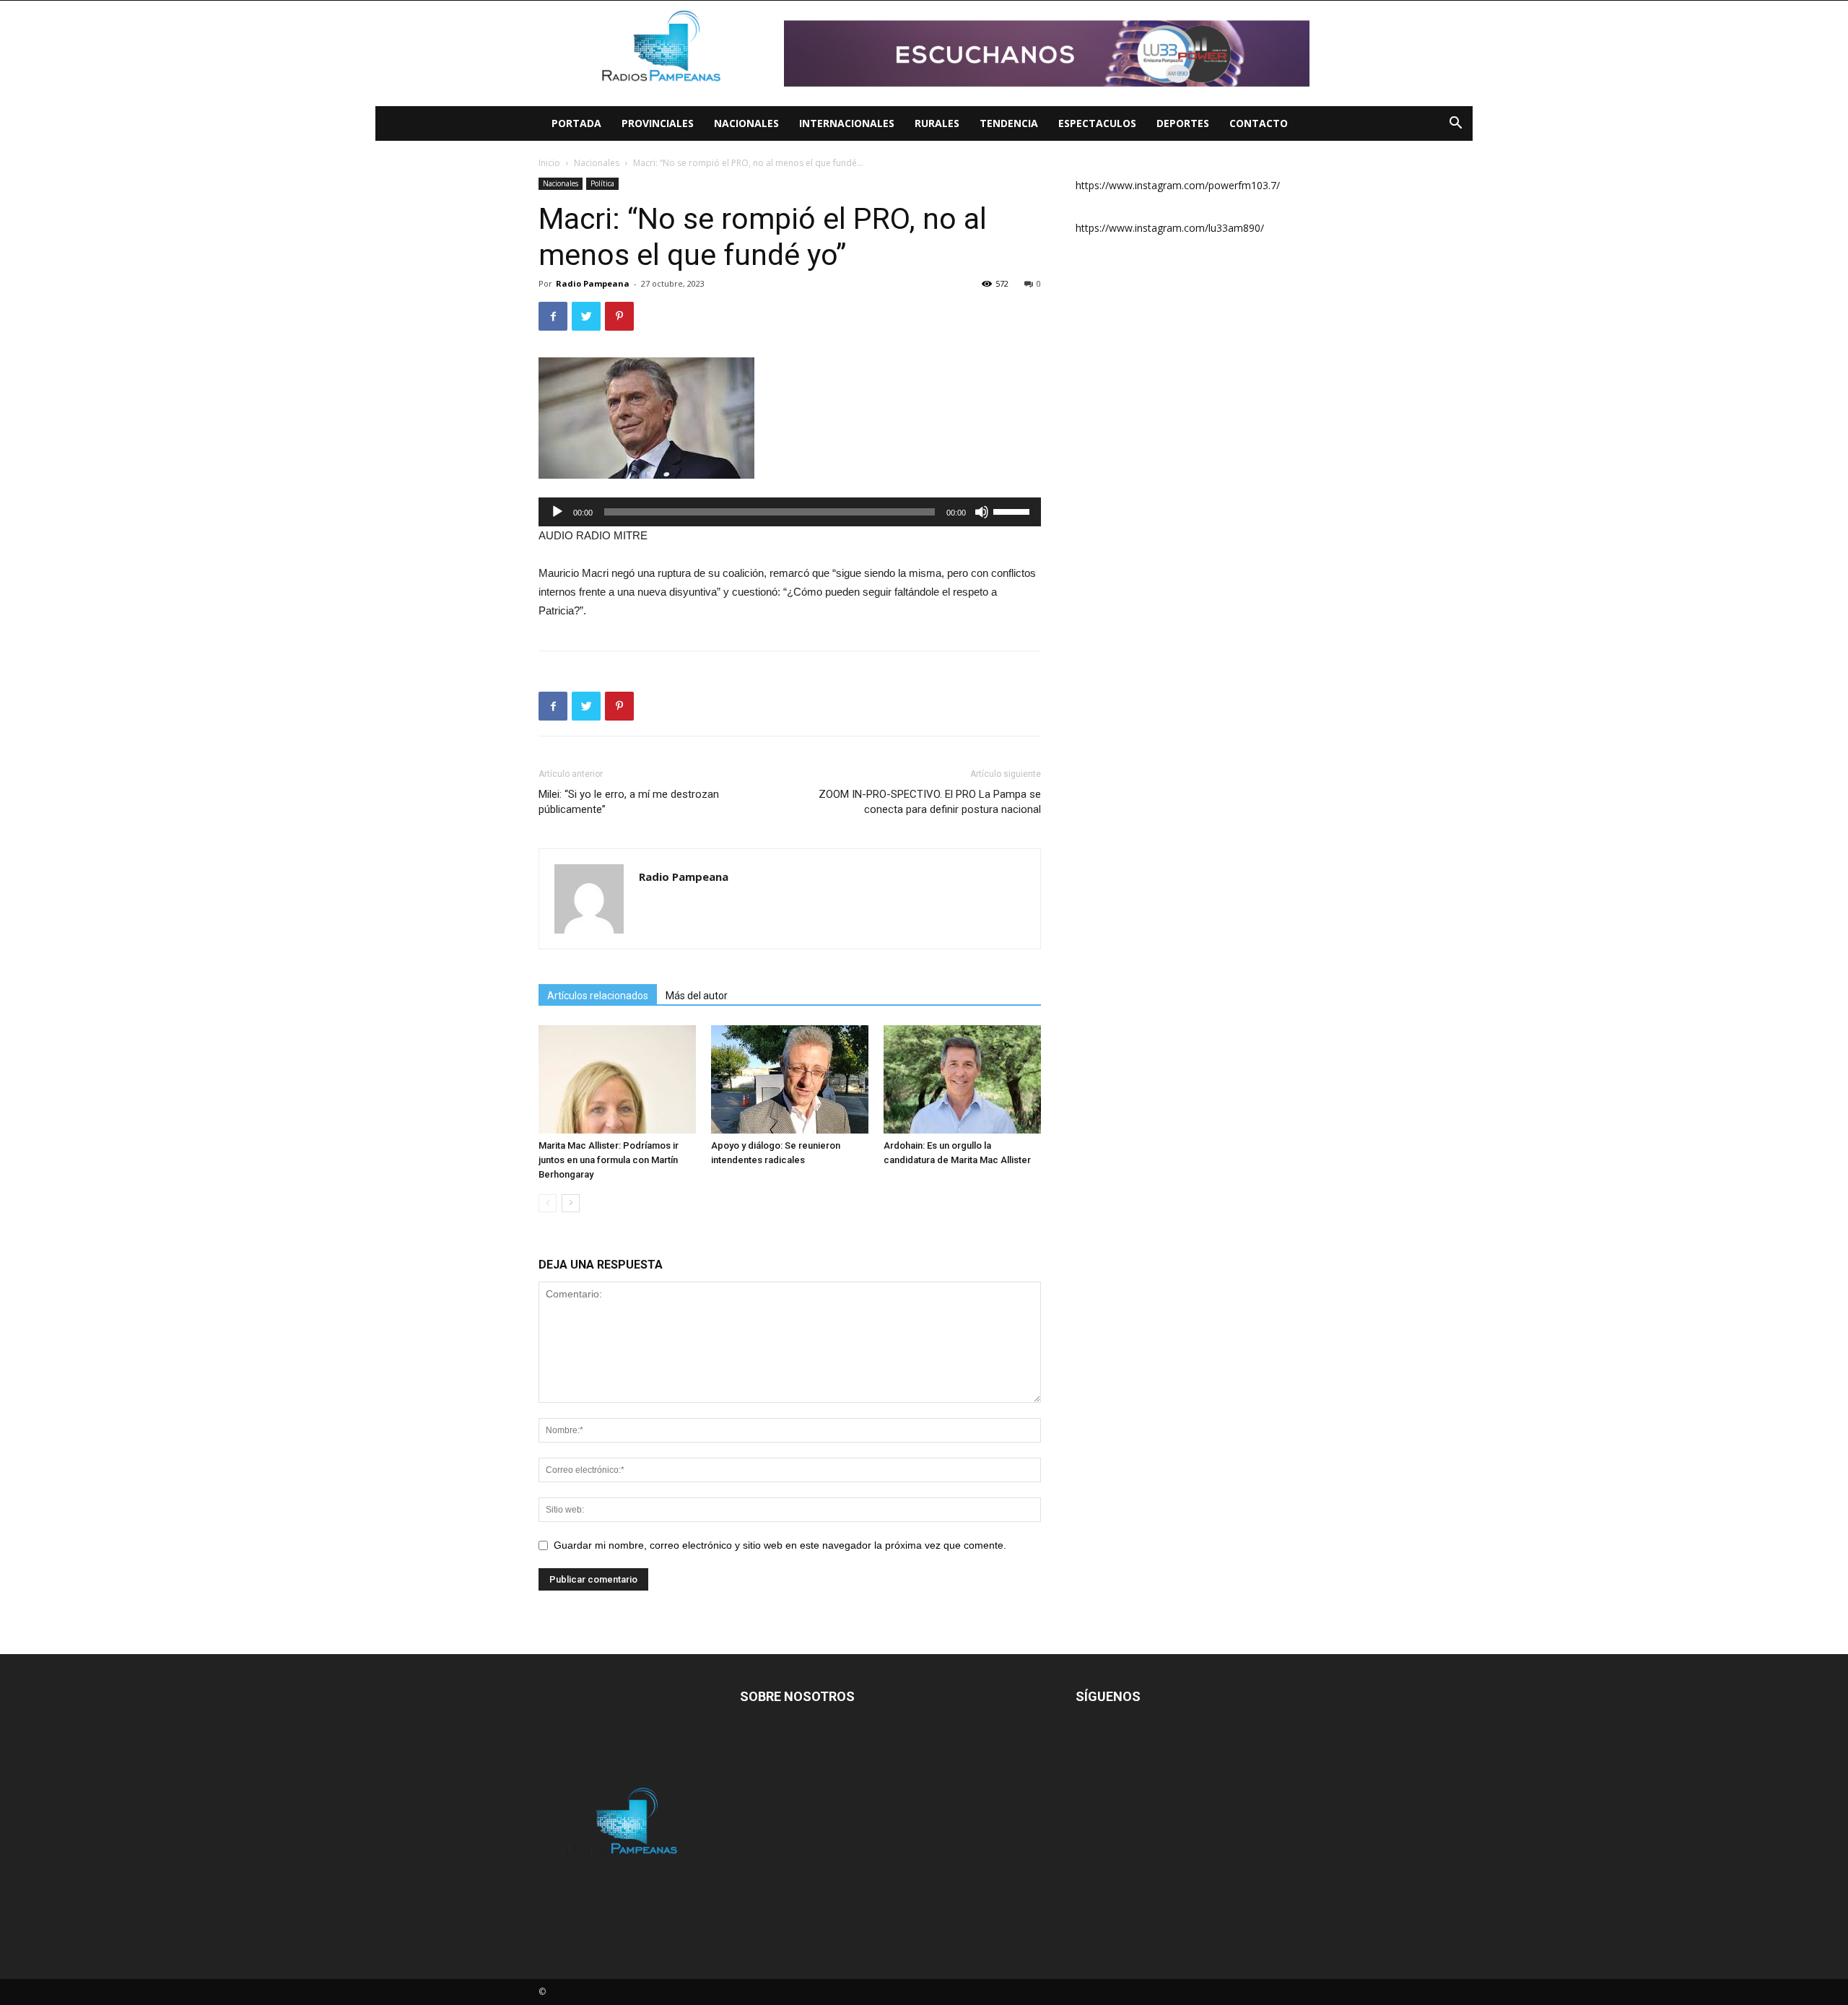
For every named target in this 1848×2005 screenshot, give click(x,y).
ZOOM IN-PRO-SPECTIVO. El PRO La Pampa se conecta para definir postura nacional (930, 802)
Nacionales (746, 123)
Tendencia (1009, 123)
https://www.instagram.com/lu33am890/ (1170, 228)
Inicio (549, 163)
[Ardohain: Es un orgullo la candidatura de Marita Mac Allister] (962, 1079)
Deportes (1183, 123)
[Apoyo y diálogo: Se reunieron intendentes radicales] (790, 1079)
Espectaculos (1097, 123)
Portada (576, 123)
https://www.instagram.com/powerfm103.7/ (1178, 185)
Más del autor (697, 996)
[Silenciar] (982, 512)
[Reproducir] (557, 512)
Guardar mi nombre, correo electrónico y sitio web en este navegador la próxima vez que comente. (780, 1545)
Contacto (1259, 123)
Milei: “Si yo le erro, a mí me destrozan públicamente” (629, 802)
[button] (1455, 125)
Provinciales (658, 123)
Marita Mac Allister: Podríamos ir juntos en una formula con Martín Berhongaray (609, 1160)
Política (602, 183)
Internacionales (847, 123)
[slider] (1014, 510)
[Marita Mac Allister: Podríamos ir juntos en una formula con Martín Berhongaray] (617, 1079)
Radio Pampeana (593, 283)
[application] (790, 512)
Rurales (937, 123)
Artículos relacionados (598, 996)
